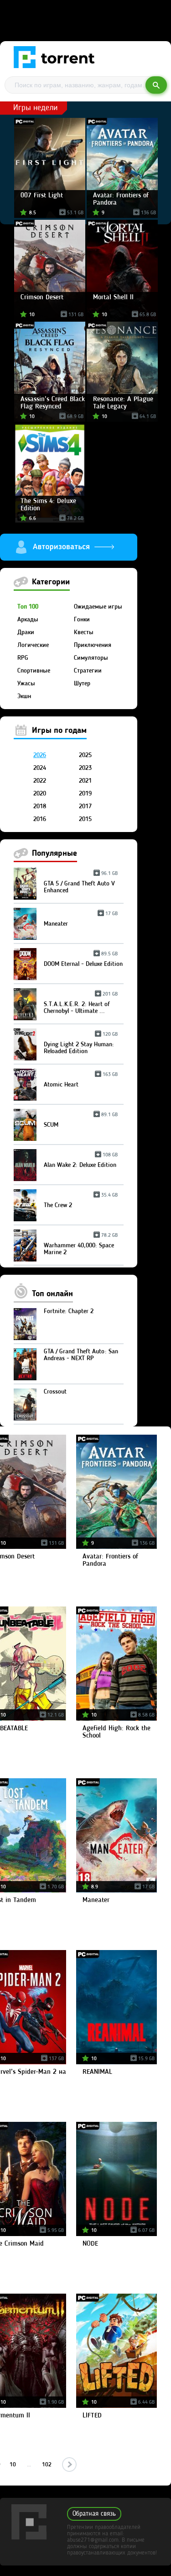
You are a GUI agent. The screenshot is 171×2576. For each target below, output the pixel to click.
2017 (85, 806)
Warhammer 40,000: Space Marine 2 (81, 1246)
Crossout (55, 1392)
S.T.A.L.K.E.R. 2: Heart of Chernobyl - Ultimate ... (81, 1004)
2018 (40, 806)
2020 (40, 794)
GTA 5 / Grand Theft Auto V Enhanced (81, 884)
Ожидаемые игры (98, 607)
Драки (26, 632)
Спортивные (34, 671)
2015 (85, 819)
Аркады (28, 620)
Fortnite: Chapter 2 (69, 1311)
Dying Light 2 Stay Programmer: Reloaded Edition (81, 1044)
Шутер (82, 684)
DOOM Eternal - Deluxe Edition (83, 961)
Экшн (24, 696)
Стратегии (88, 671)
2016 (40, 819)
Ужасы (26, 684)
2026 (40, 755)
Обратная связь (94, 2514)
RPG (23, 658)
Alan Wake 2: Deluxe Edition (81, 1162)
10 (13, 2465)
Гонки (82, 620)
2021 (85, 781)
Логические (33, 645)
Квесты (84, 632)
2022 (40, 781)
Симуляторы (91, 658)
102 (47, 2465)
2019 (85, 794)
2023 (85, 768)
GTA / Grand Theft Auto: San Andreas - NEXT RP (81, 1355)
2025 (85, 755)
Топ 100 (28, 607)
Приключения (93, 645)
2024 (40, 768)
